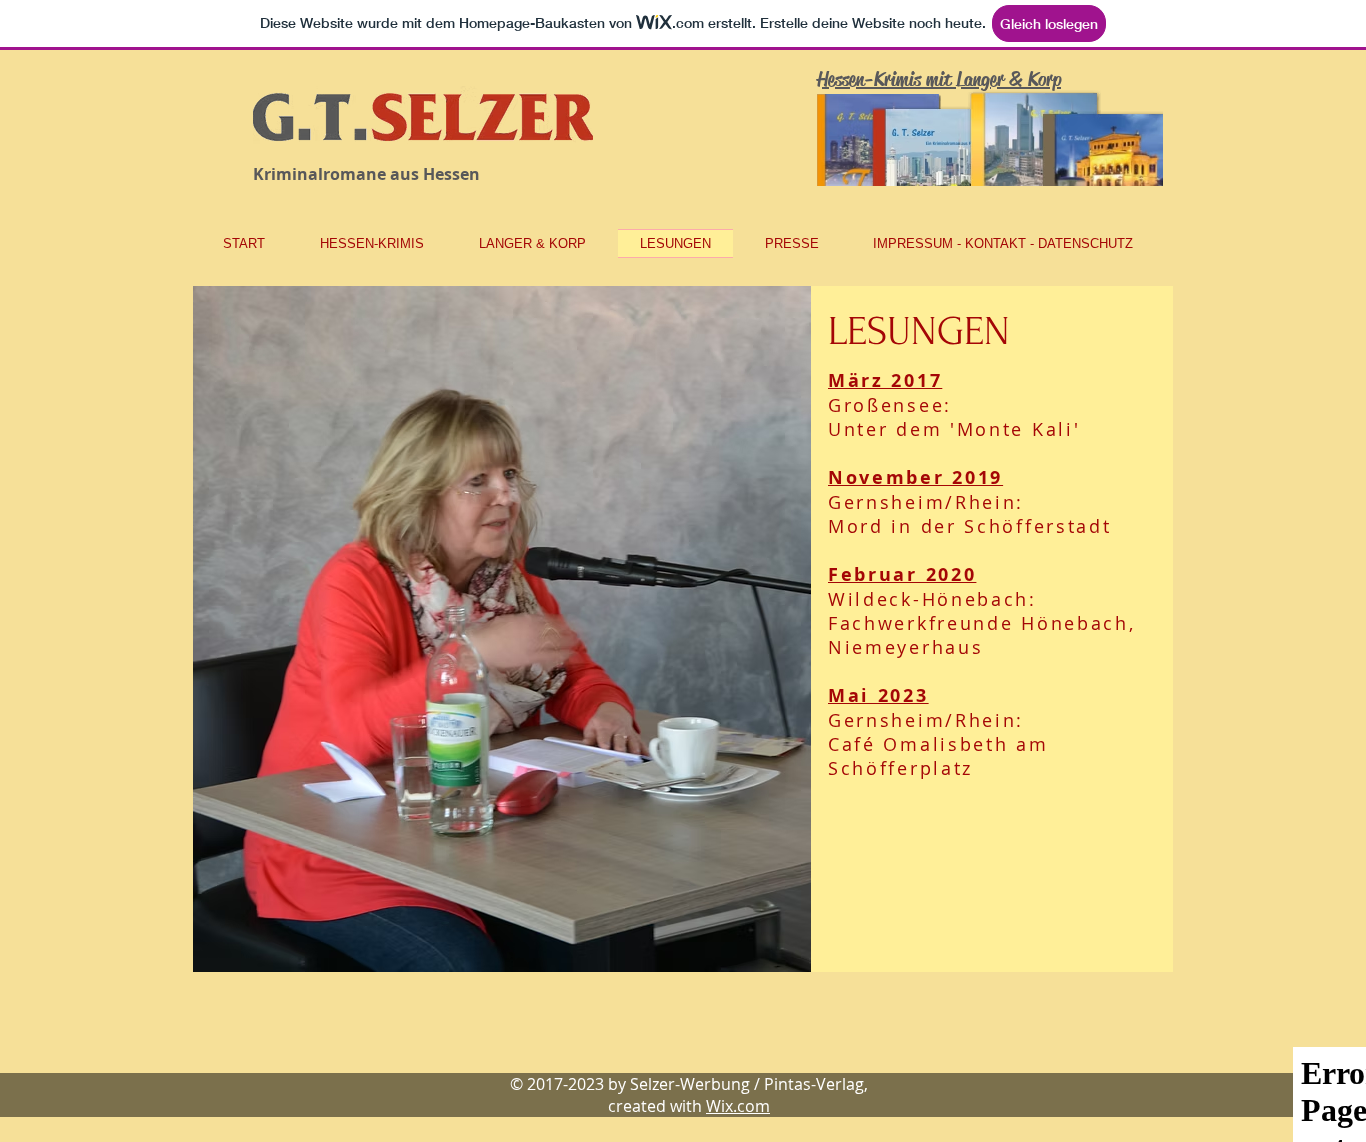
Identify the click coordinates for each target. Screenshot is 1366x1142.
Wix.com (738, 1106)
